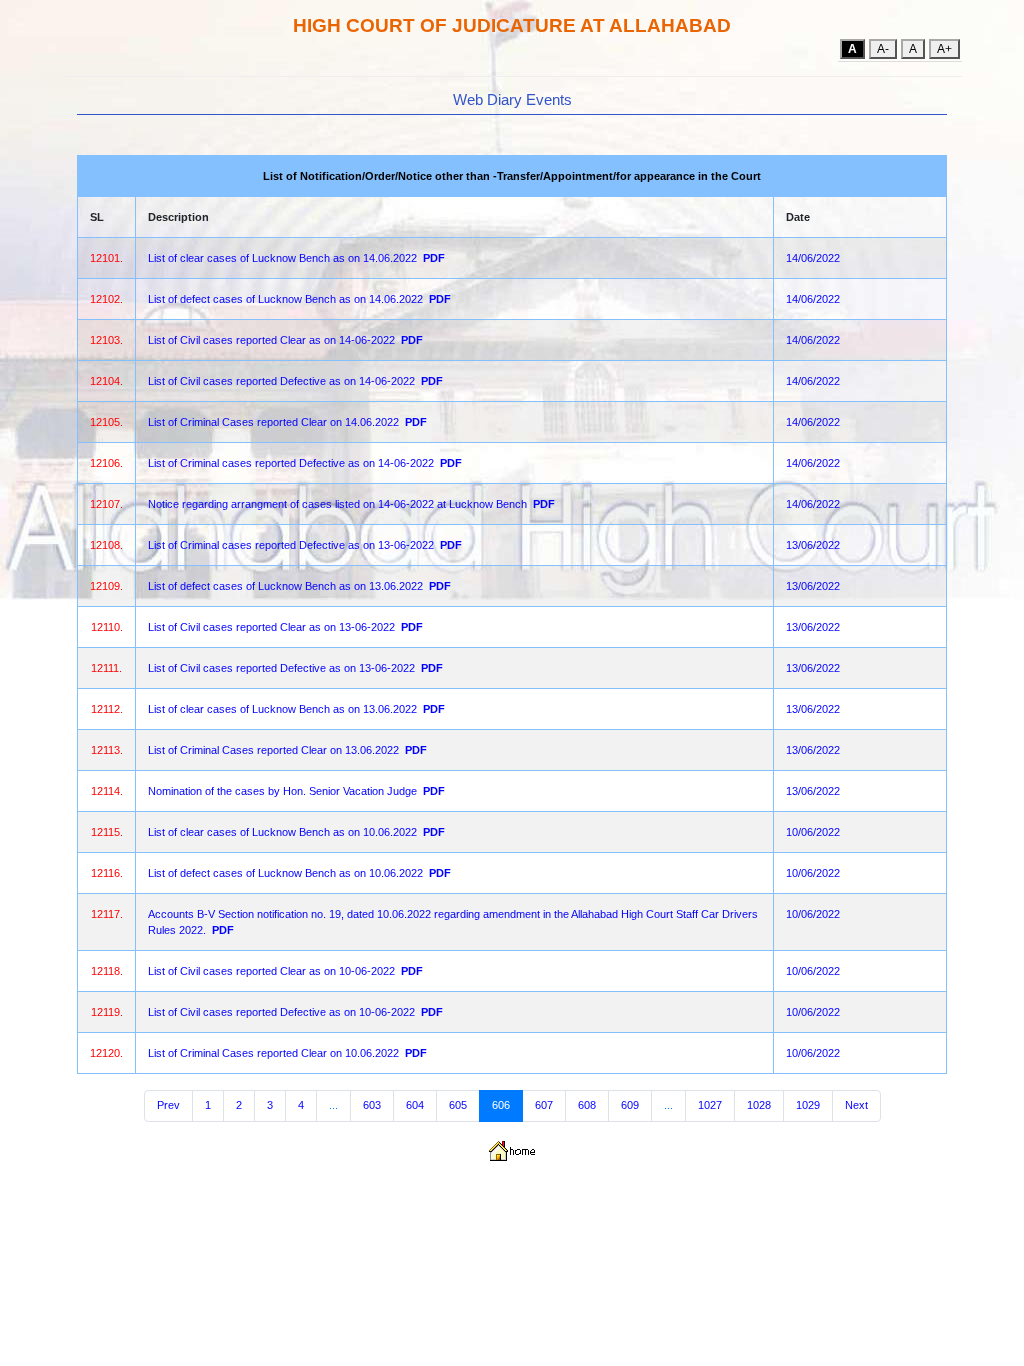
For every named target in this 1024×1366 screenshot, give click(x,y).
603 (372, 1105)
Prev (168, 1105)
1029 (808, 1105)
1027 (710, 1105)
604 (415, 1105)
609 (630, 1105)
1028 (759, 1105)
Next (856, 1105)
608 (587, 1105)
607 (544, 1105)
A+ (944, 49)
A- (883, 49)
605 (458, 1105)
